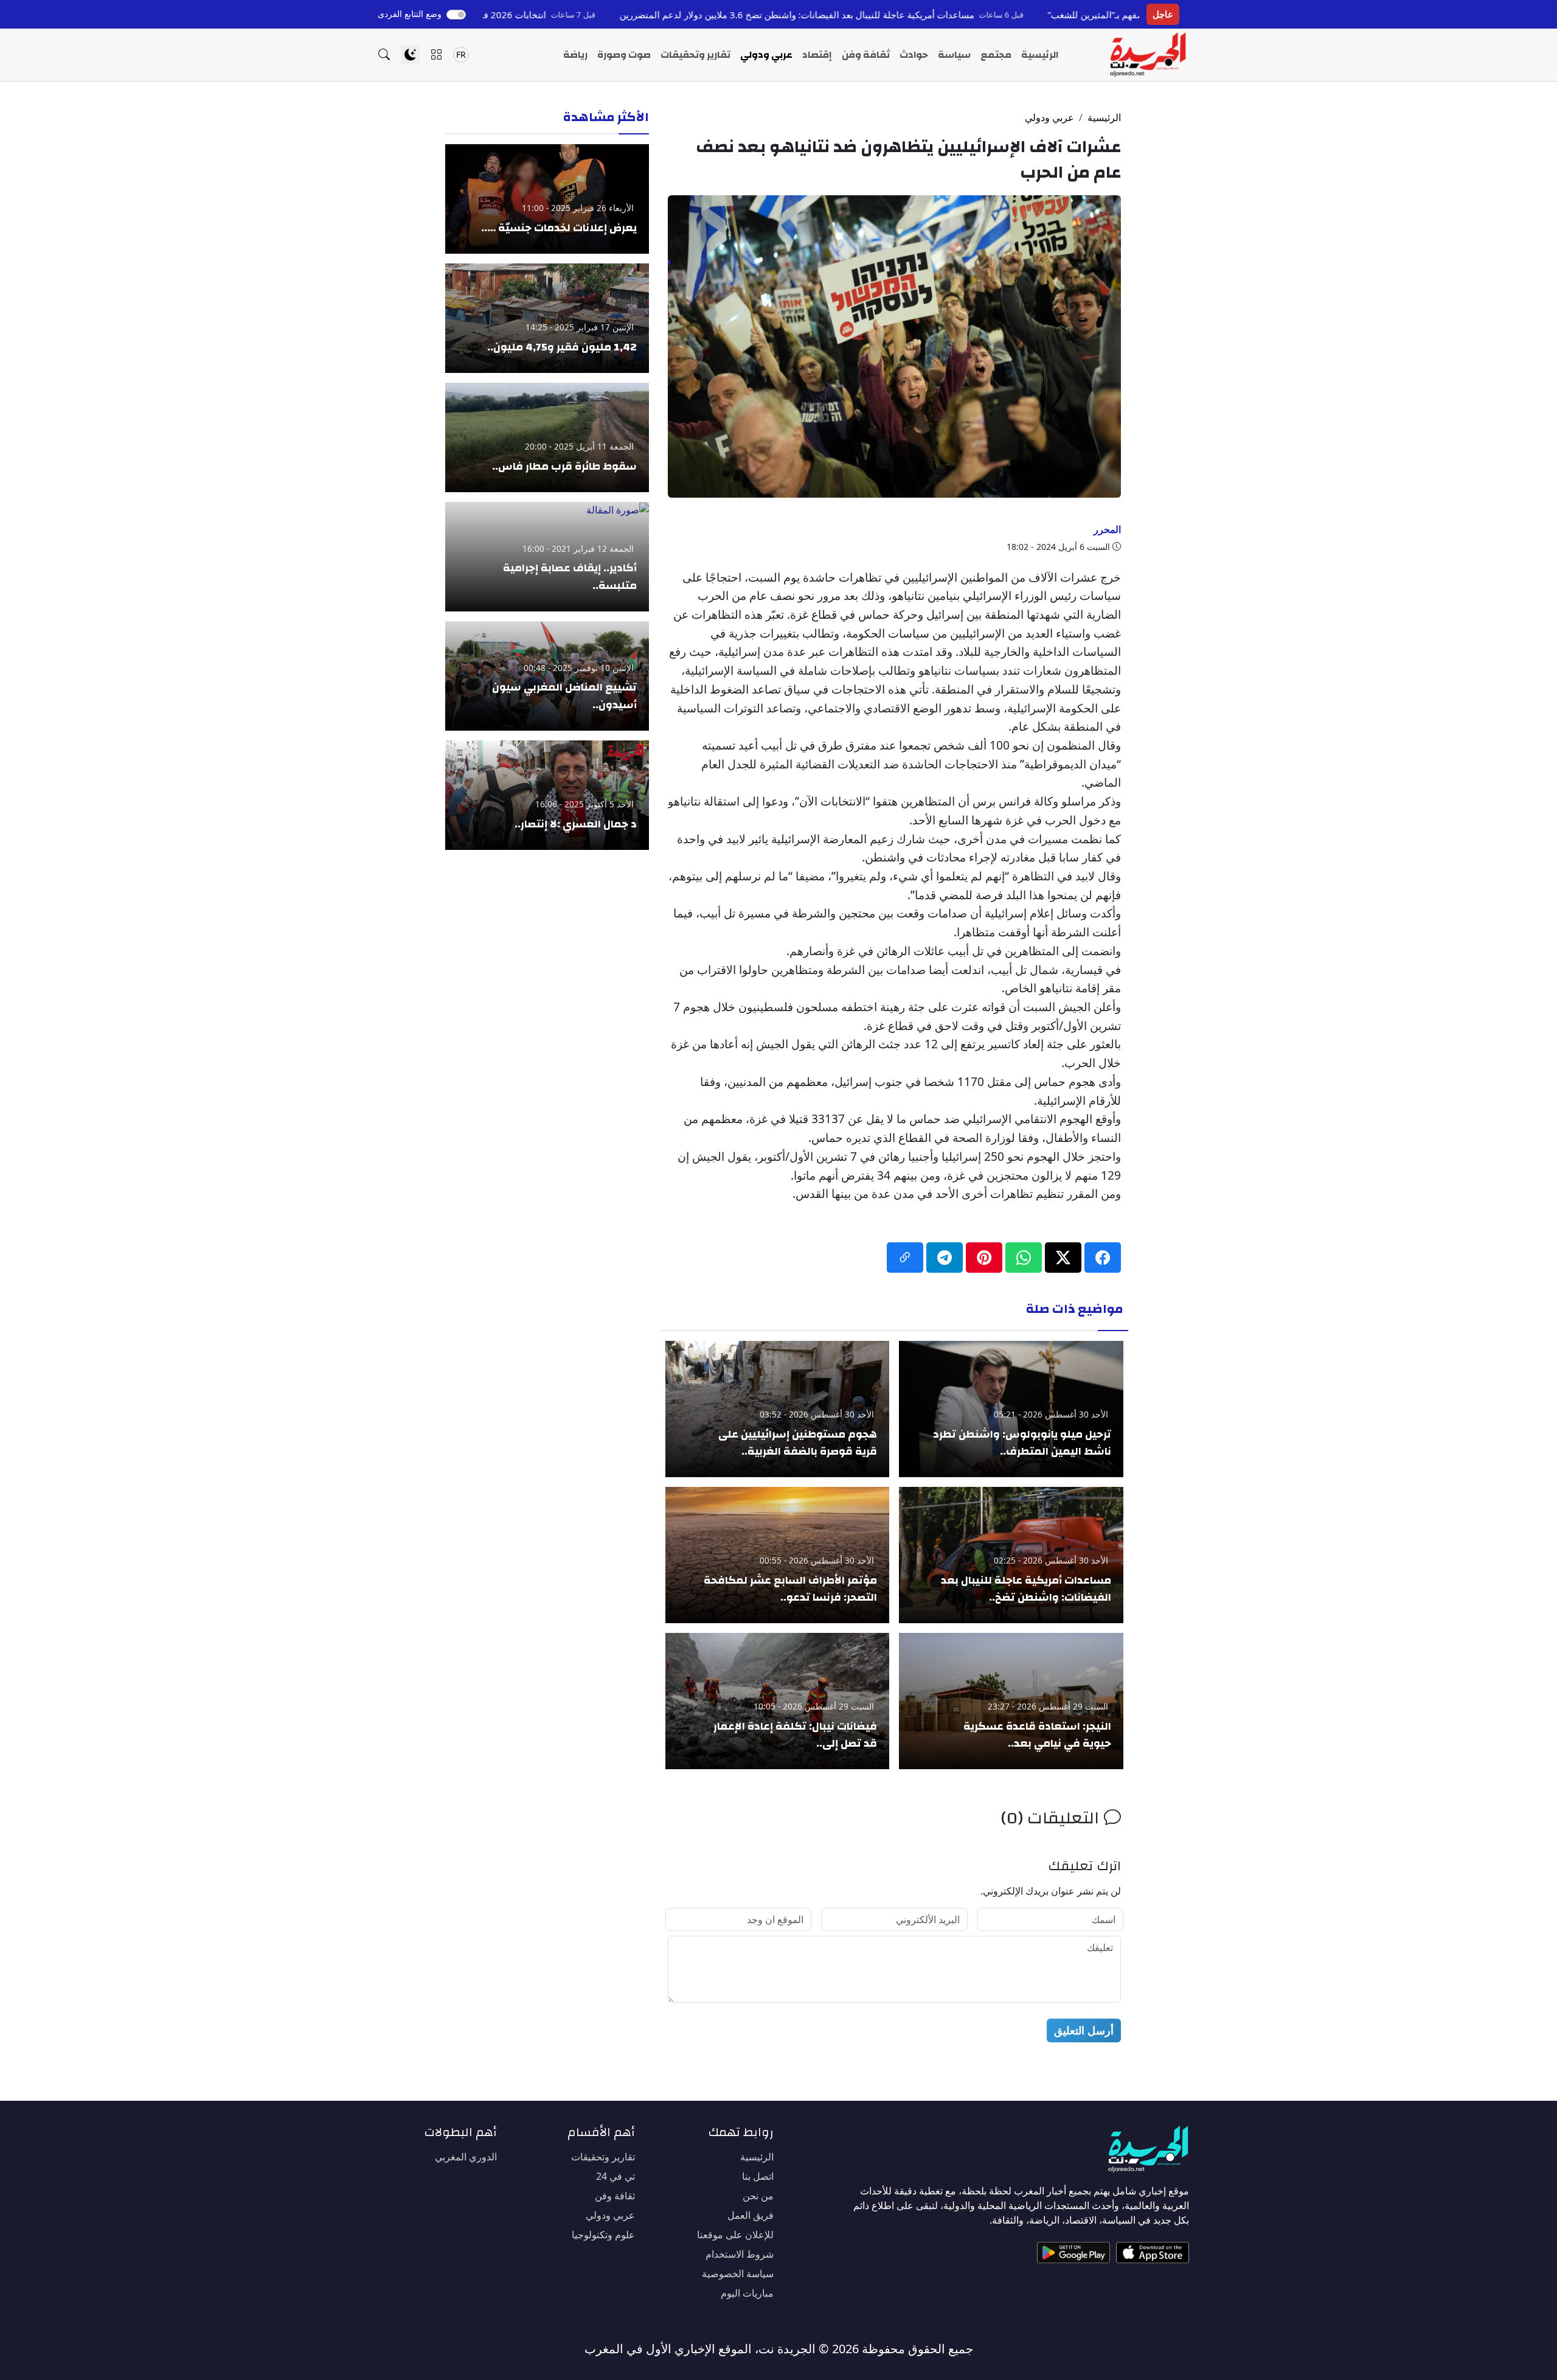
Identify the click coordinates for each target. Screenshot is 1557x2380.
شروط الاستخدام (740, 2254)
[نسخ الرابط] (905, 1258)
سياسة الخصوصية (738, 2274)
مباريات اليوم (747, 2293)
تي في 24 (616, 2176)
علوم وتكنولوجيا (603, 2235)
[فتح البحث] (384, 54)
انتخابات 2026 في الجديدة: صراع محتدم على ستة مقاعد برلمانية (539, 15)
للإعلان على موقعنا (735, 2235)
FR (461, 54)
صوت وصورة (624, 55)
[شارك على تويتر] (1063, 1258)
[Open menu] (436, 54)
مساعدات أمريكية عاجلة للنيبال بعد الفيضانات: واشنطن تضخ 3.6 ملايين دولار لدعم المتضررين (913, 15)
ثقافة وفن (866, 55)
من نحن (758, 2196)
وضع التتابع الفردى (410, 14)
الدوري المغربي (466, 2157)
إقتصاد (817, 55)
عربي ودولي (766, 55)
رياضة (575, 55)
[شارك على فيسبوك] (1103, 1258)
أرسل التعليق (1084, 2030)
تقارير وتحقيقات (695, 55)
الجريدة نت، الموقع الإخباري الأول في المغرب (700, 2349)
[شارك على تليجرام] (945, 1258)
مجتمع (996, 55)
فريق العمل (751, 2215)
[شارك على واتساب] (1024, 1258)
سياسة (954, 55)
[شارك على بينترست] (984, 1258)
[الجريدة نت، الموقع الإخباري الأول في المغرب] (1147, 55)
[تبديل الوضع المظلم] (410, 54)
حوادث (914, 55)
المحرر (1107, 529)
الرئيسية (1040, 55)
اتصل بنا (758, 2176)
